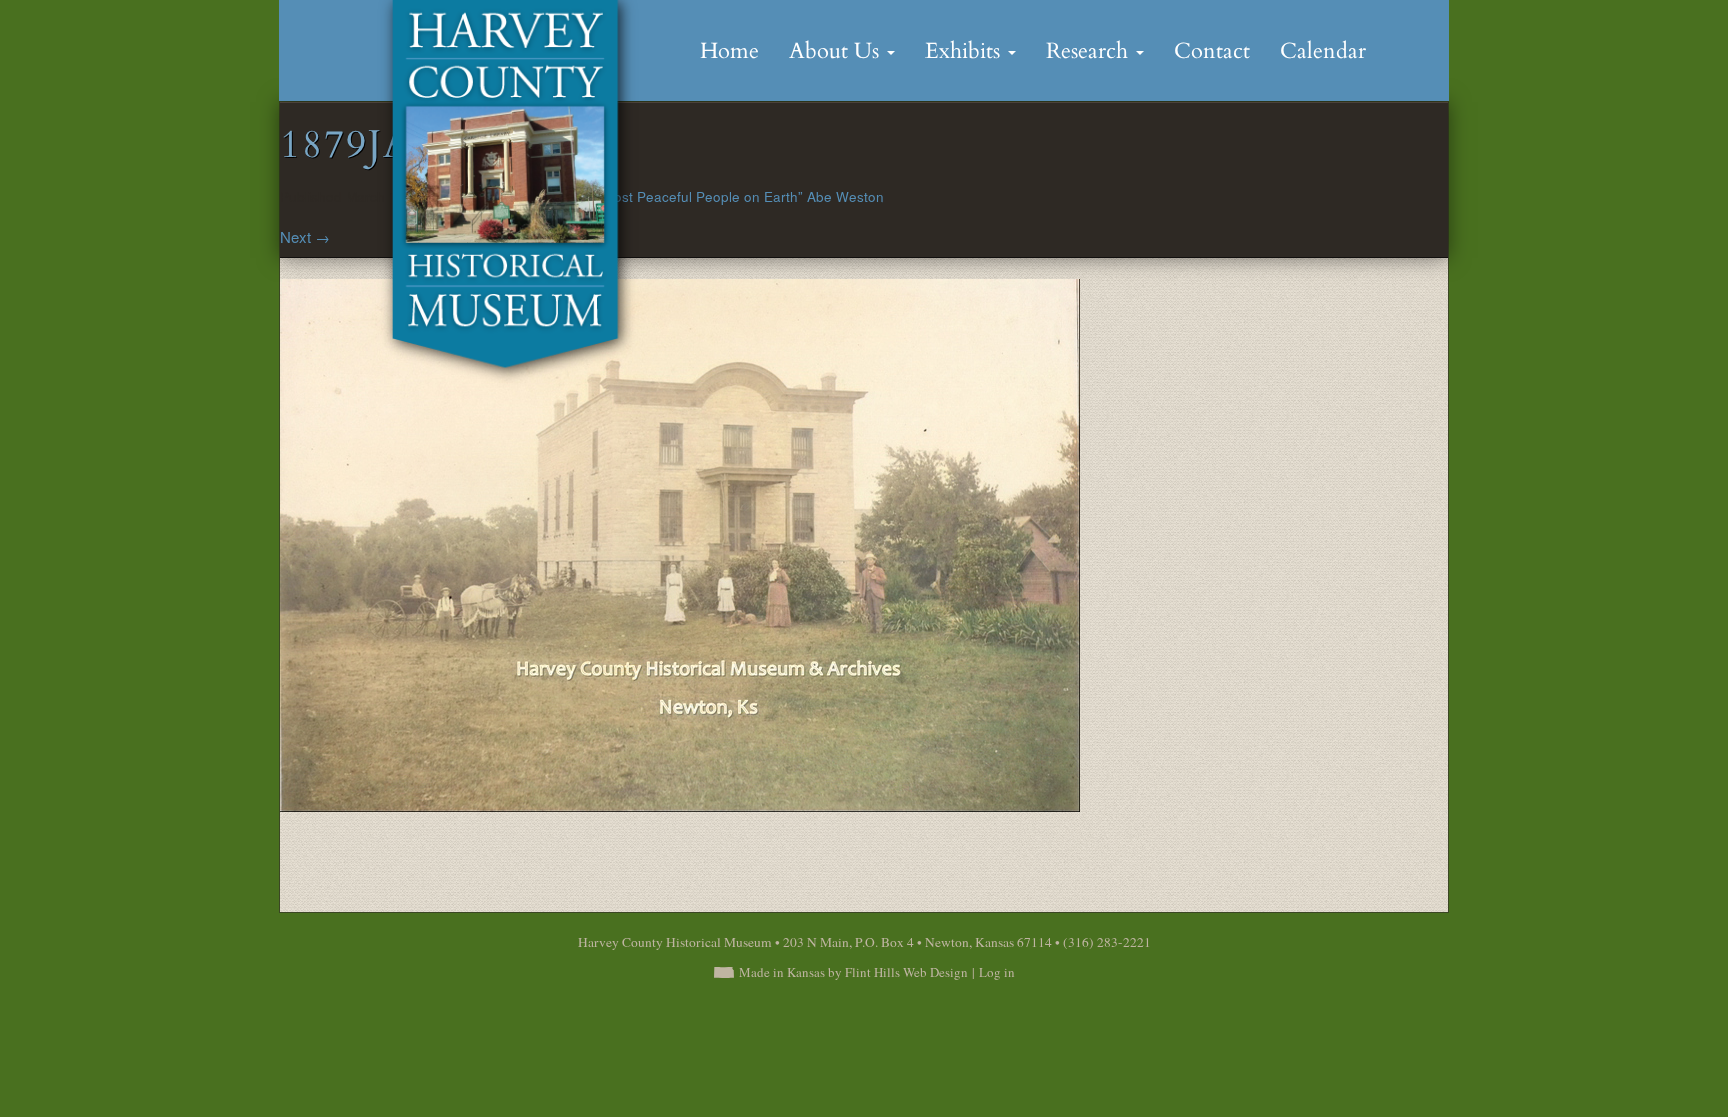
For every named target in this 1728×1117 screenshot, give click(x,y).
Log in (997, 972)
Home (729, 51)
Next (305, 236)
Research (1090, 51)
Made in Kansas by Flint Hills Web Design (853, 972)
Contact (1212, 51)
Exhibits (965, 51)
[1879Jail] (680, 542)
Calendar (1323, 51)
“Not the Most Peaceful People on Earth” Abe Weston (716, 196)
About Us (837, 51)
